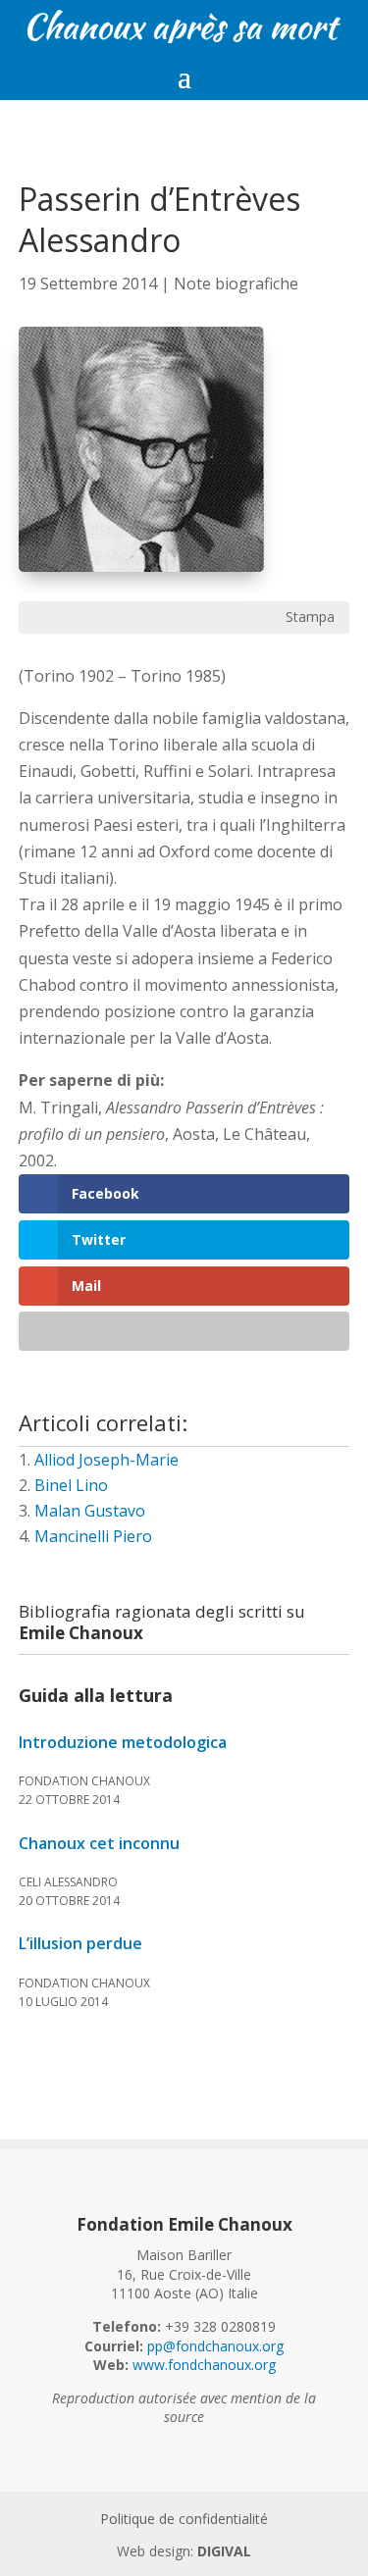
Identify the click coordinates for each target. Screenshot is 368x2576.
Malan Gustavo (90, 1511)
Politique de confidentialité (184, 2519)
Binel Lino (71, 1485)
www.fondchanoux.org (204, 2365)
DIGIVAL (224, 2551)
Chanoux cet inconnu (99, 1844)
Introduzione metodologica (123, 1743)
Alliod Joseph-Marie (106, 1460)
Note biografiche (236, 283)
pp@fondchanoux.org (215, 2346)
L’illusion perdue (80, 1944)
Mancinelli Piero (93, 1536)
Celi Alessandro (68, 1882)
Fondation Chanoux (84, 1781)
